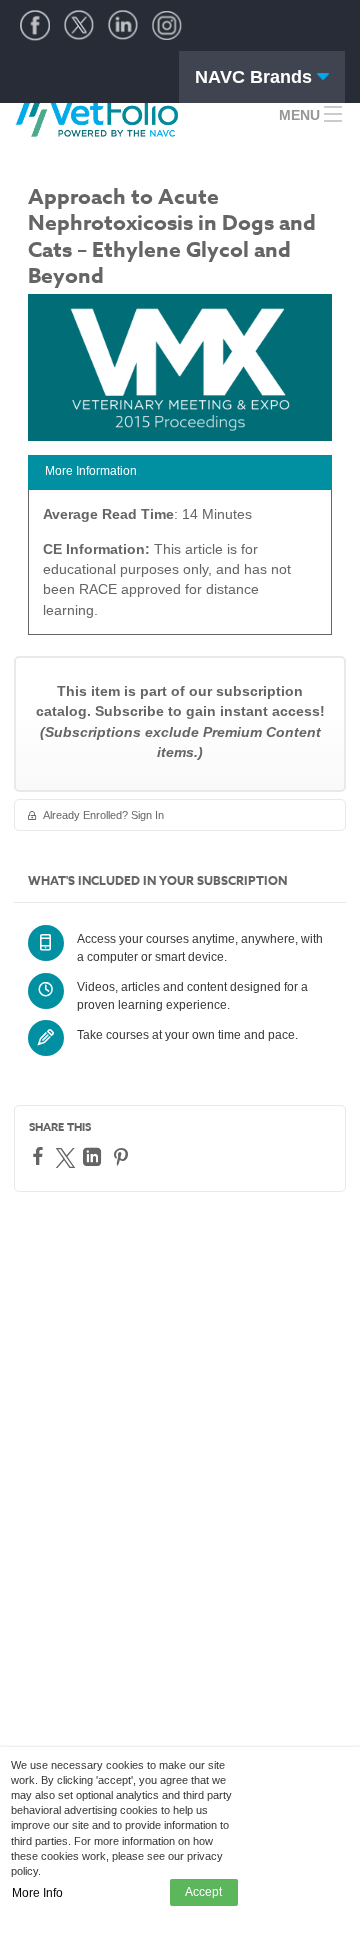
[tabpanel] (180, 568)
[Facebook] (40, 1156)
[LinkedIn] (94, 1157)
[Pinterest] (123, 1157)
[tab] (180, 472)
